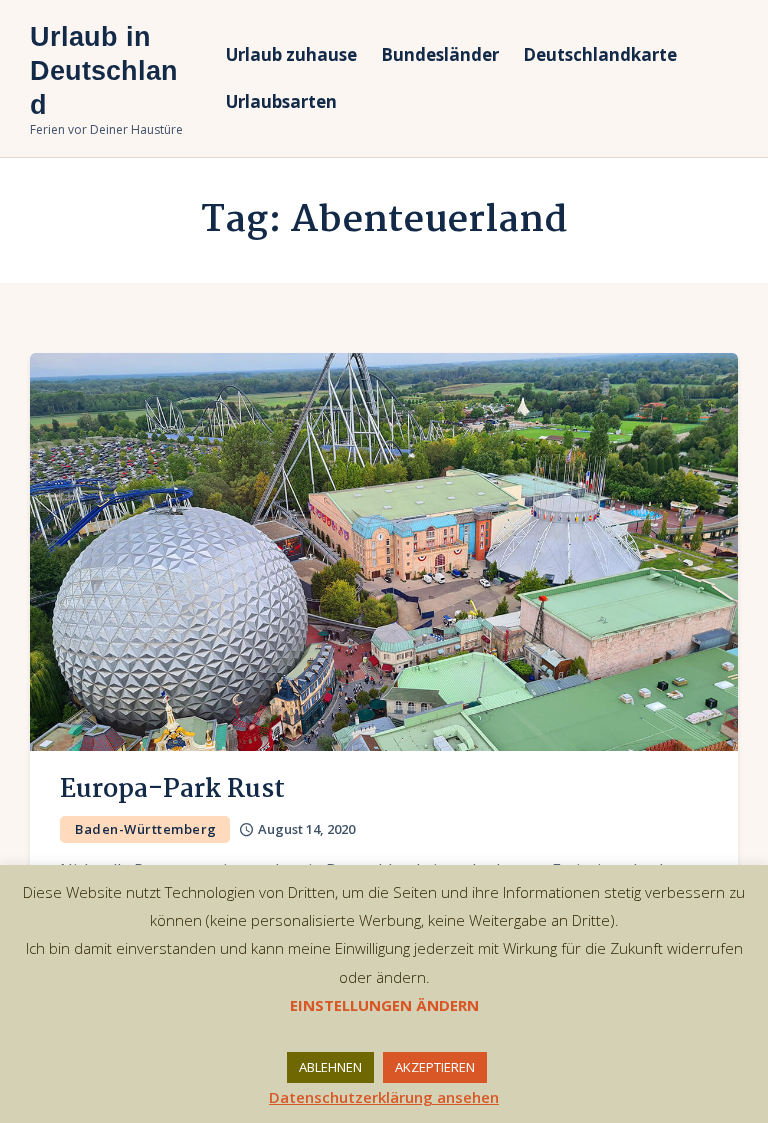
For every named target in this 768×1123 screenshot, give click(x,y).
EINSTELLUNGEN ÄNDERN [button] (384, 1005)
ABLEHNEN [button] (330, 1067)
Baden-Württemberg (146, 829)
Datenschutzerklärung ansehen (384, 1097)
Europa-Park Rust (172, 790)
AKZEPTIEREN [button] (435, 1067)
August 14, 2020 (306, 829)
